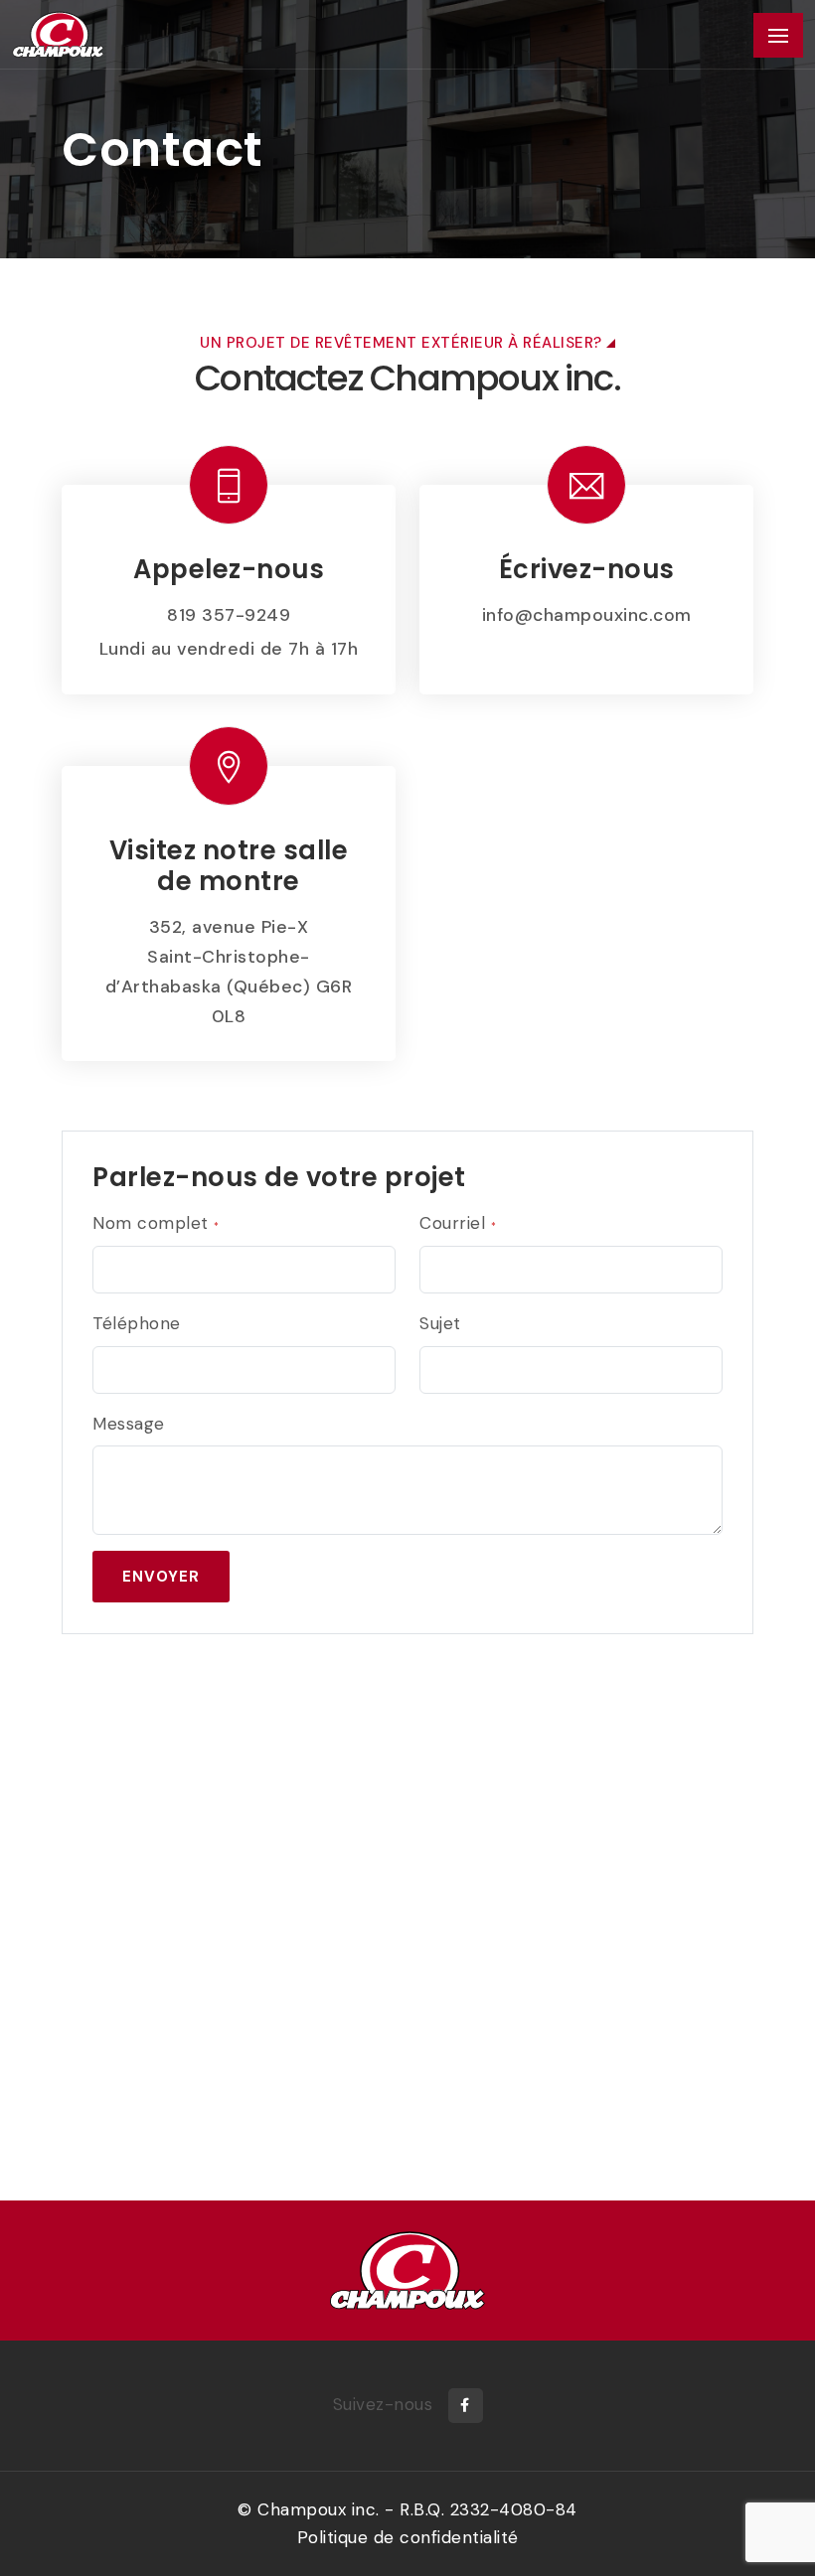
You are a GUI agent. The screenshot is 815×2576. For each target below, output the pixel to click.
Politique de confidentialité (408, 2537)
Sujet (440, 1323)
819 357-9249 (229, 615)
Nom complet (156, 1223)
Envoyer (161, 1577)
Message (129, 1424)
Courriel (458, 1223)
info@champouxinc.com (587, 615)
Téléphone (137, 1323)
